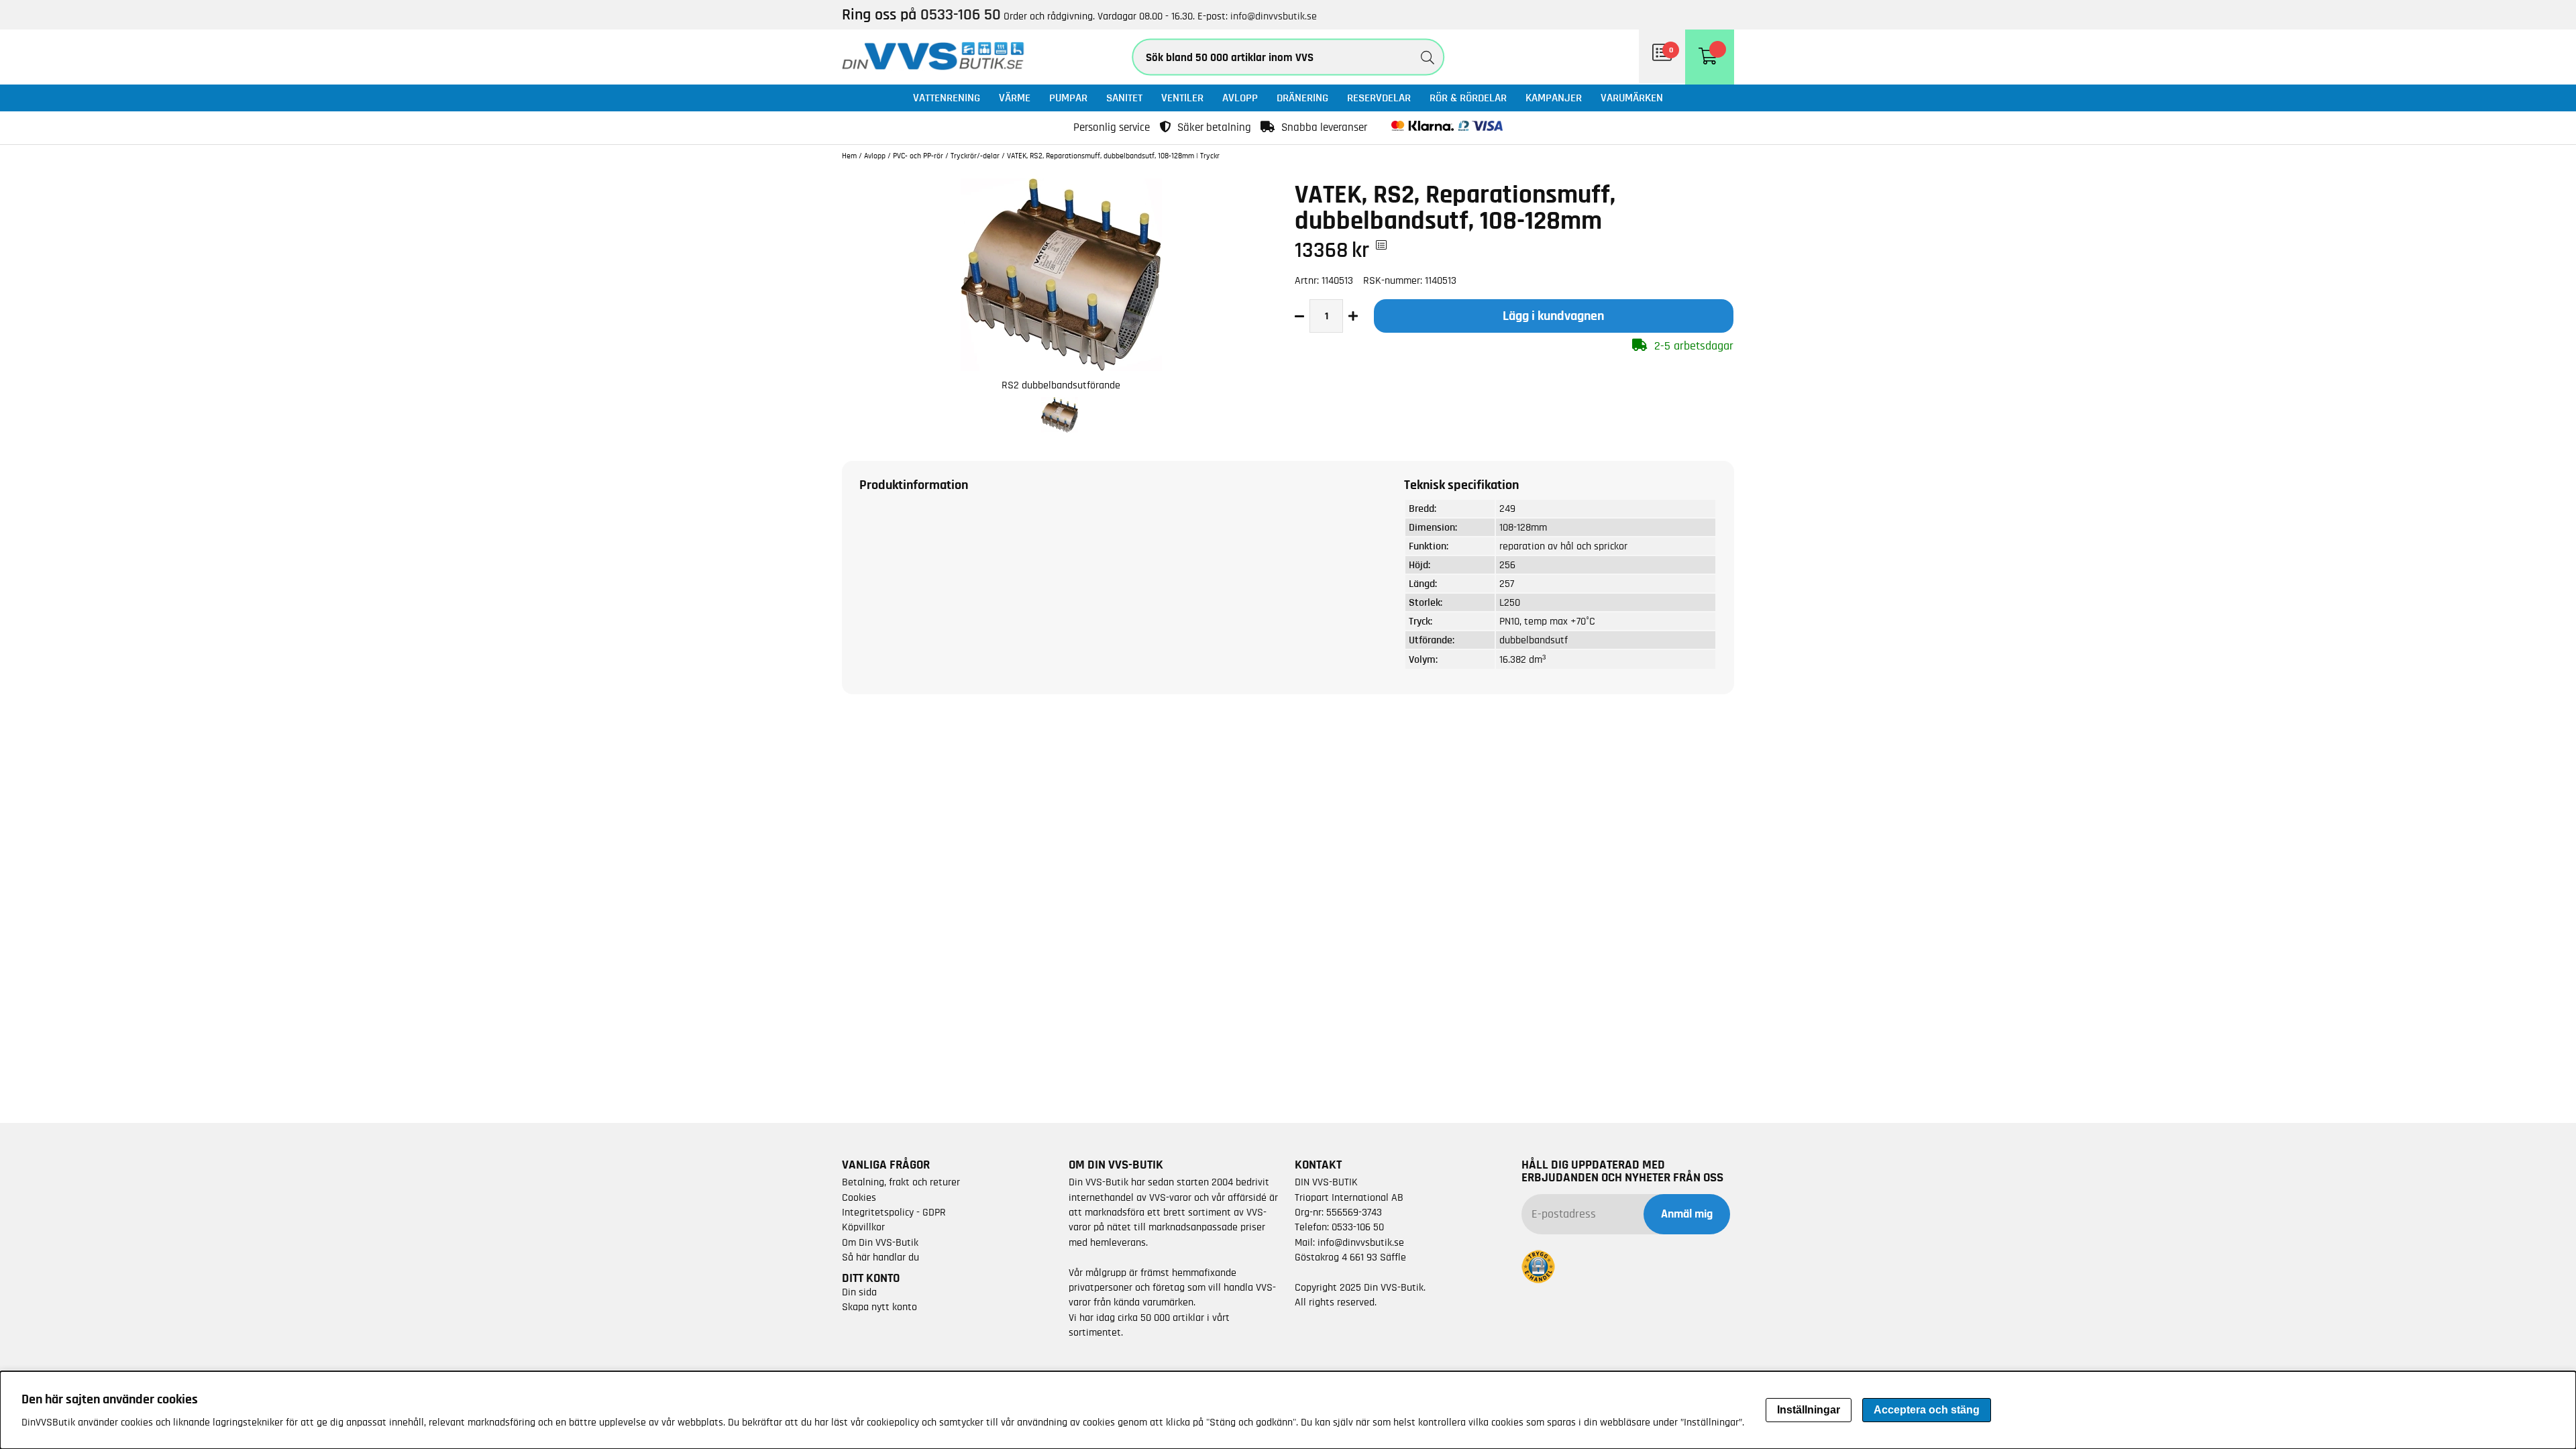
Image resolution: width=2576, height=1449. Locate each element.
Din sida (859, 1292)
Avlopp (1240, 98)
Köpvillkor (863, 1227)
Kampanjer (1554, 98)
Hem (849, 156)
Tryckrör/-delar (975, 156)
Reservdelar (1379, 98)
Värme (1015, 98)
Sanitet (1124, 98)
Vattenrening (947, 98)
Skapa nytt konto (879, 1307)
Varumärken (1632, 98)
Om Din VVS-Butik (880, 1242)
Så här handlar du (880, 1257)
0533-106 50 (1358, 1227)
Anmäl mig (1687, 1214)
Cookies (859, 1197)
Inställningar (1809, 1410)
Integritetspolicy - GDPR (894, 1212)
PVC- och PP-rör (918, 156)
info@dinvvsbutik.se (1274, 16)
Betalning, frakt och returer (901, 1182)
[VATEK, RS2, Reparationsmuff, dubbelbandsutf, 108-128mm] (1061, 368)
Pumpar (1068, 98)
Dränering (1302, 98)
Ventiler (1182, 98)
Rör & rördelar (1468, 98)
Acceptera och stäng (1927, 1410)
